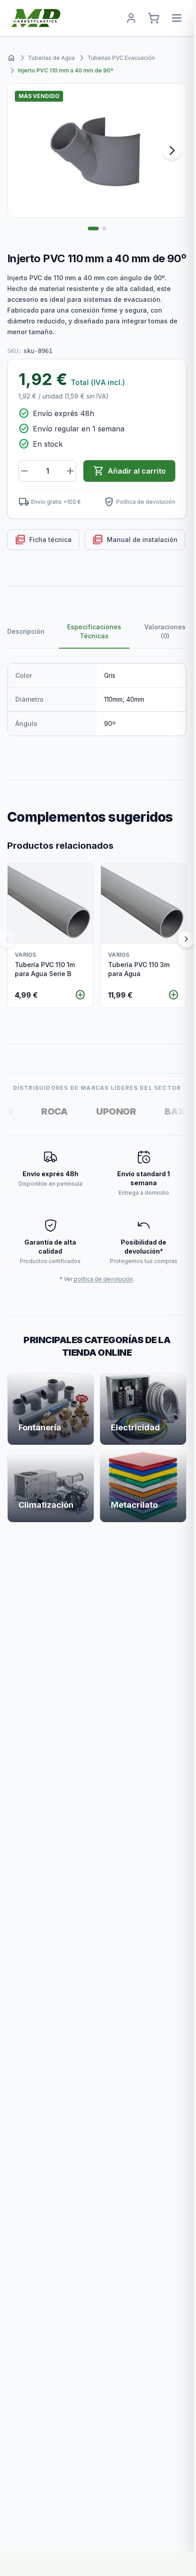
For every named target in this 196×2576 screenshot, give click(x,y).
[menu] (177, 18)
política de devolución (103, 1279)
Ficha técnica (43, 540)
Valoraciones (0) (165, 631)
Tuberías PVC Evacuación (121, 58)
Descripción (26, 631)
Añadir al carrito (130, 471)
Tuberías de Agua (51, 58)
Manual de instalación (135, 540)
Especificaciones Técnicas (94, 631)
